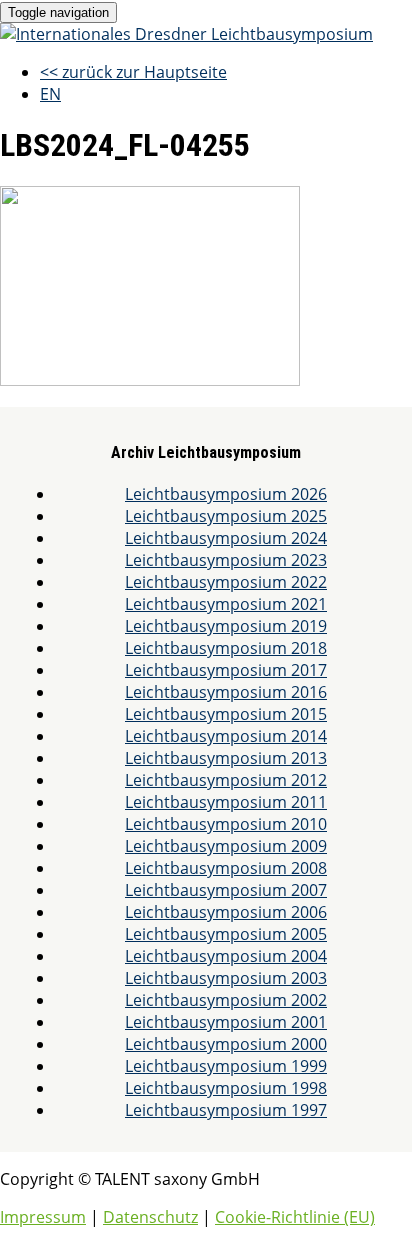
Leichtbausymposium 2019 (226, 626)
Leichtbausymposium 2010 (226, 824)
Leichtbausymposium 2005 (226, 934)
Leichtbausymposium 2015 (226, 714)
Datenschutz (150, 1217)
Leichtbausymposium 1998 (226, 1088)
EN (50, 94)
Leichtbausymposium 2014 (226, 736)
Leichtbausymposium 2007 (226, 890)
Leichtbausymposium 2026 (226, 494)
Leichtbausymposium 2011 (226, 802)
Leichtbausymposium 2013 (226, 758)
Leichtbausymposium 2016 (226, 692)
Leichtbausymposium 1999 (226, 1066)
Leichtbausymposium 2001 (226, 1022)
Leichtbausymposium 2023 (226, 560)
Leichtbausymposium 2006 (226, 912)
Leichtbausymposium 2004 (226, 956)
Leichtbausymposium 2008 (226, 868)
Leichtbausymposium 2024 (226, 538)
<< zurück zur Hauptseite (133, 72)
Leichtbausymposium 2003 (226, 978)
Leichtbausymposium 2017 (226, 670)
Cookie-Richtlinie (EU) (295, 1217)
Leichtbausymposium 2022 (226, 582)
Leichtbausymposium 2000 (226, 1044)
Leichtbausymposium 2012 (226, 780)
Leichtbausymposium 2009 (226, 846)
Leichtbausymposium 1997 (226, 1110)
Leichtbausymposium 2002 (226, 1000)
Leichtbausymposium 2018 (226, 648)
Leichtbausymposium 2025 (226, 516)
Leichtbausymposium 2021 (226, 604)
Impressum (43, 1217)
